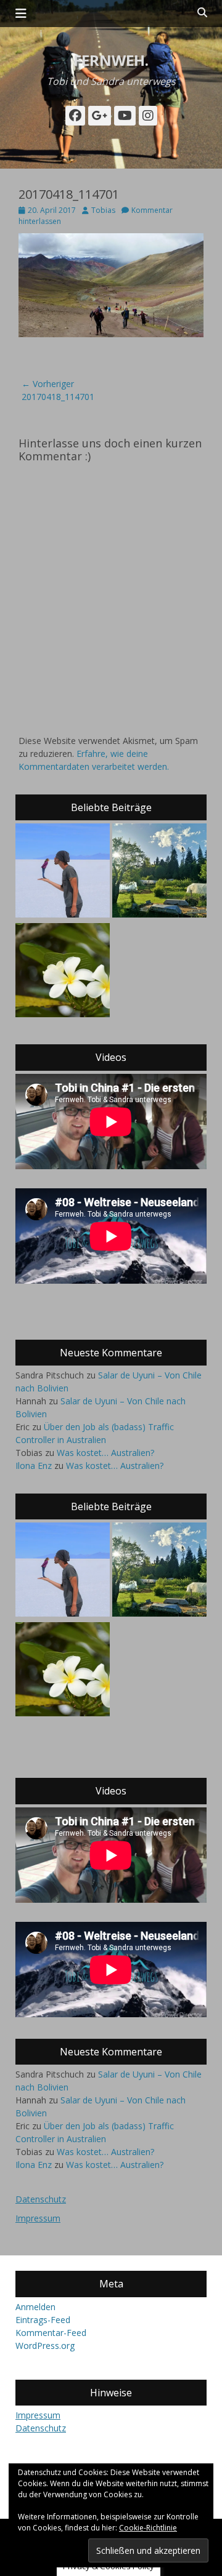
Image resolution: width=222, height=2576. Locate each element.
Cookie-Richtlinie (148, 2528)
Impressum (38, 2218)
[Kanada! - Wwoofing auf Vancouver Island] (159, 872)
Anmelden (35, 2307)
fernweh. (111, 60)
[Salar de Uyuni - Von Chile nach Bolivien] (63, 872)
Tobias (103, 210)
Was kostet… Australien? (105, 1453)
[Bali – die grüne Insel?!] (63, 972)
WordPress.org (45, 2346)
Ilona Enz (34, 1466)
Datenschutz (41, 2199)
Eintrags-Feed (43, 2320)
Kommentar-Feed (51, 2333)
